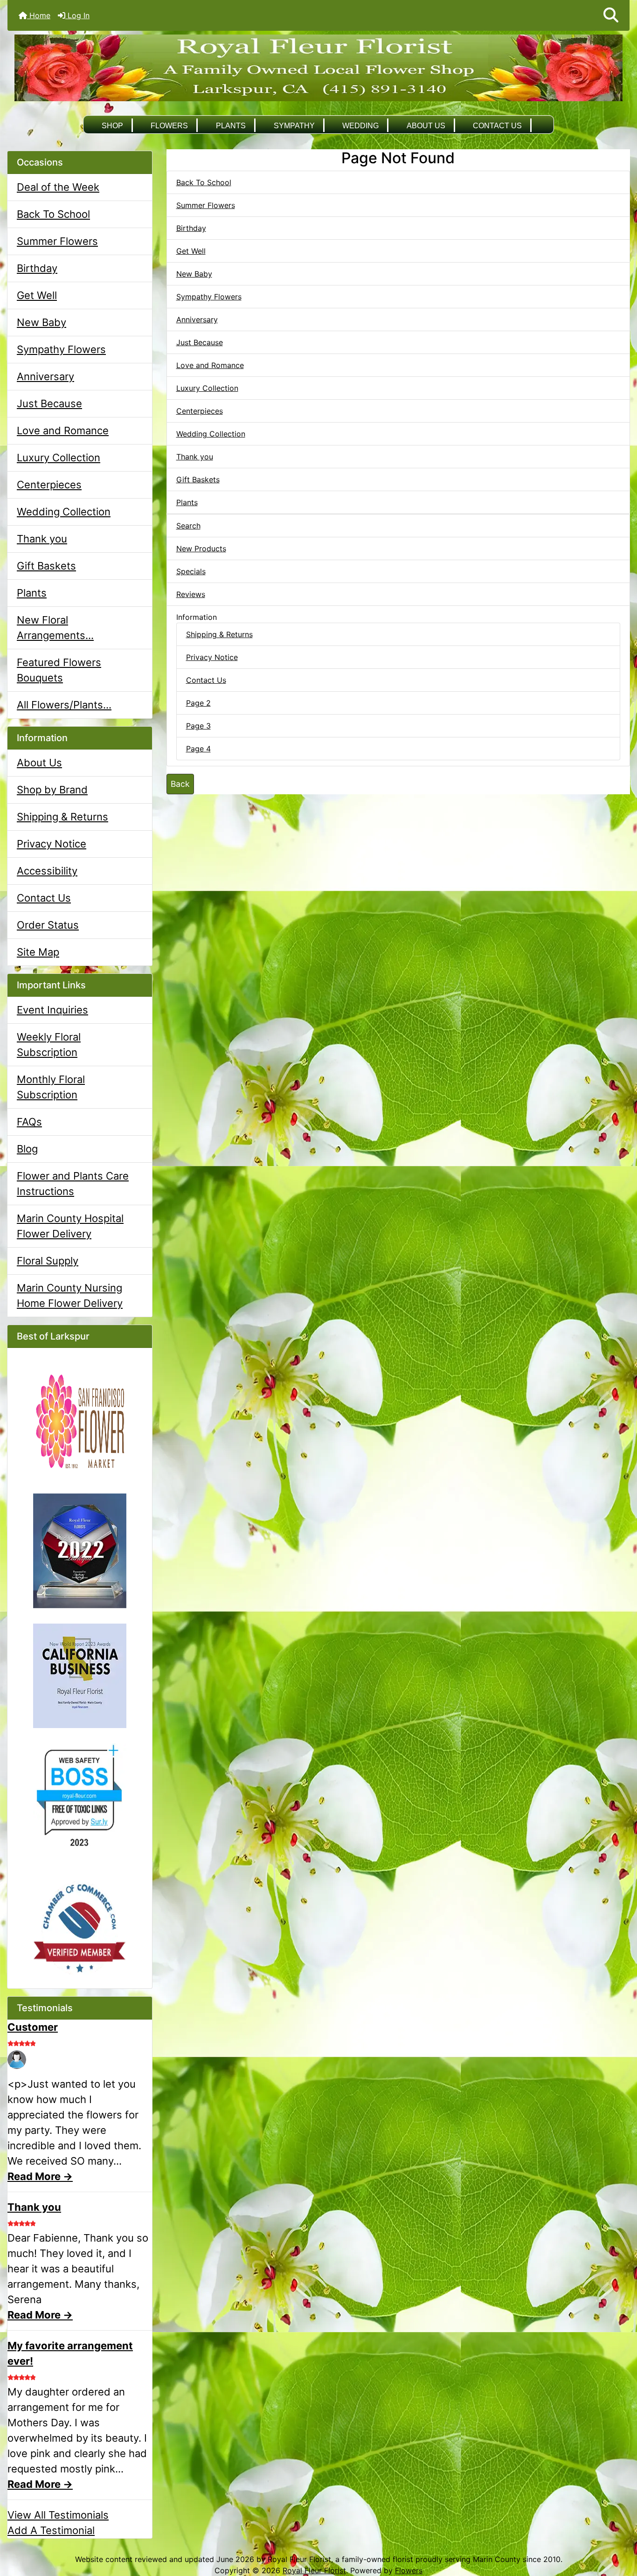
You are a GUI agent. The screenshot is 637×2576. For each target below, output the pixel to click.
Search (188, 526)
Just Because (49, 403)
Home (39, 15)
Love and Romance (63, 430)
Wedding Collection (64, 512)
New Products (201, 549)
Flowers (169, 126)
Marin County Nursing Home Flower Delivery (70, 1295)
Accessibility (47, 871)
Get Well (37, 295)
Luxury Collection (59, 458)
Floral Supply (48, 1261)
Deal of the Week (58, 187)
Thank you (42, 539)
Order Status (48, 925)
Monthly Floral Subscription (51, 1087)
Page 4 (198, 749)
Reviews (191, 594)
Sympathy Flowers (61, 349)
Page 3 (198, 726)
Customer (33, 2027)
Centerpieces (49, 485)
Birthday (37, 268)
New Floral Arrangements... (55, 628)
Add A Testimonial (51, 2530)
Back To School (53, 214)
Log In (77, 15)
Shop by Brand (52, 790)
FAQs (29, 1122)
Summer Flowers (57, 241)
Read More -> (40, 2176)
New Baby (42, 322)
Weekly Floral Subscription (49, 1045)
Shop (112, 126)
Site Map (38, 952)
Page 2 (198, 703)
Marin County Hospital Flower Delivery (70, 1226)
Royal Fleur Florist (314, 2570)
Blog (27, 1149)
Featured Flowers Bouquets (59, 670)
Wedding (360, 126)
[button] (611, 15)
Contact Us (497, 126)
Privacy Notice (52, 844)
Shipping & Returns (62, 817)
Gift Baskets (46, 566)
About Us (426, 126)
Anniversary (45, 376)
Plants (231, 126)
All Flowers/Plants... (64, 705)
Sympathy (294, 126)
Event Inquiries (52, 1010)
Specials (191, 571)
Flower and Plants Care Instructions (73, 1184)
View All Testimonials (58, 2515)
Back (180, 784)
